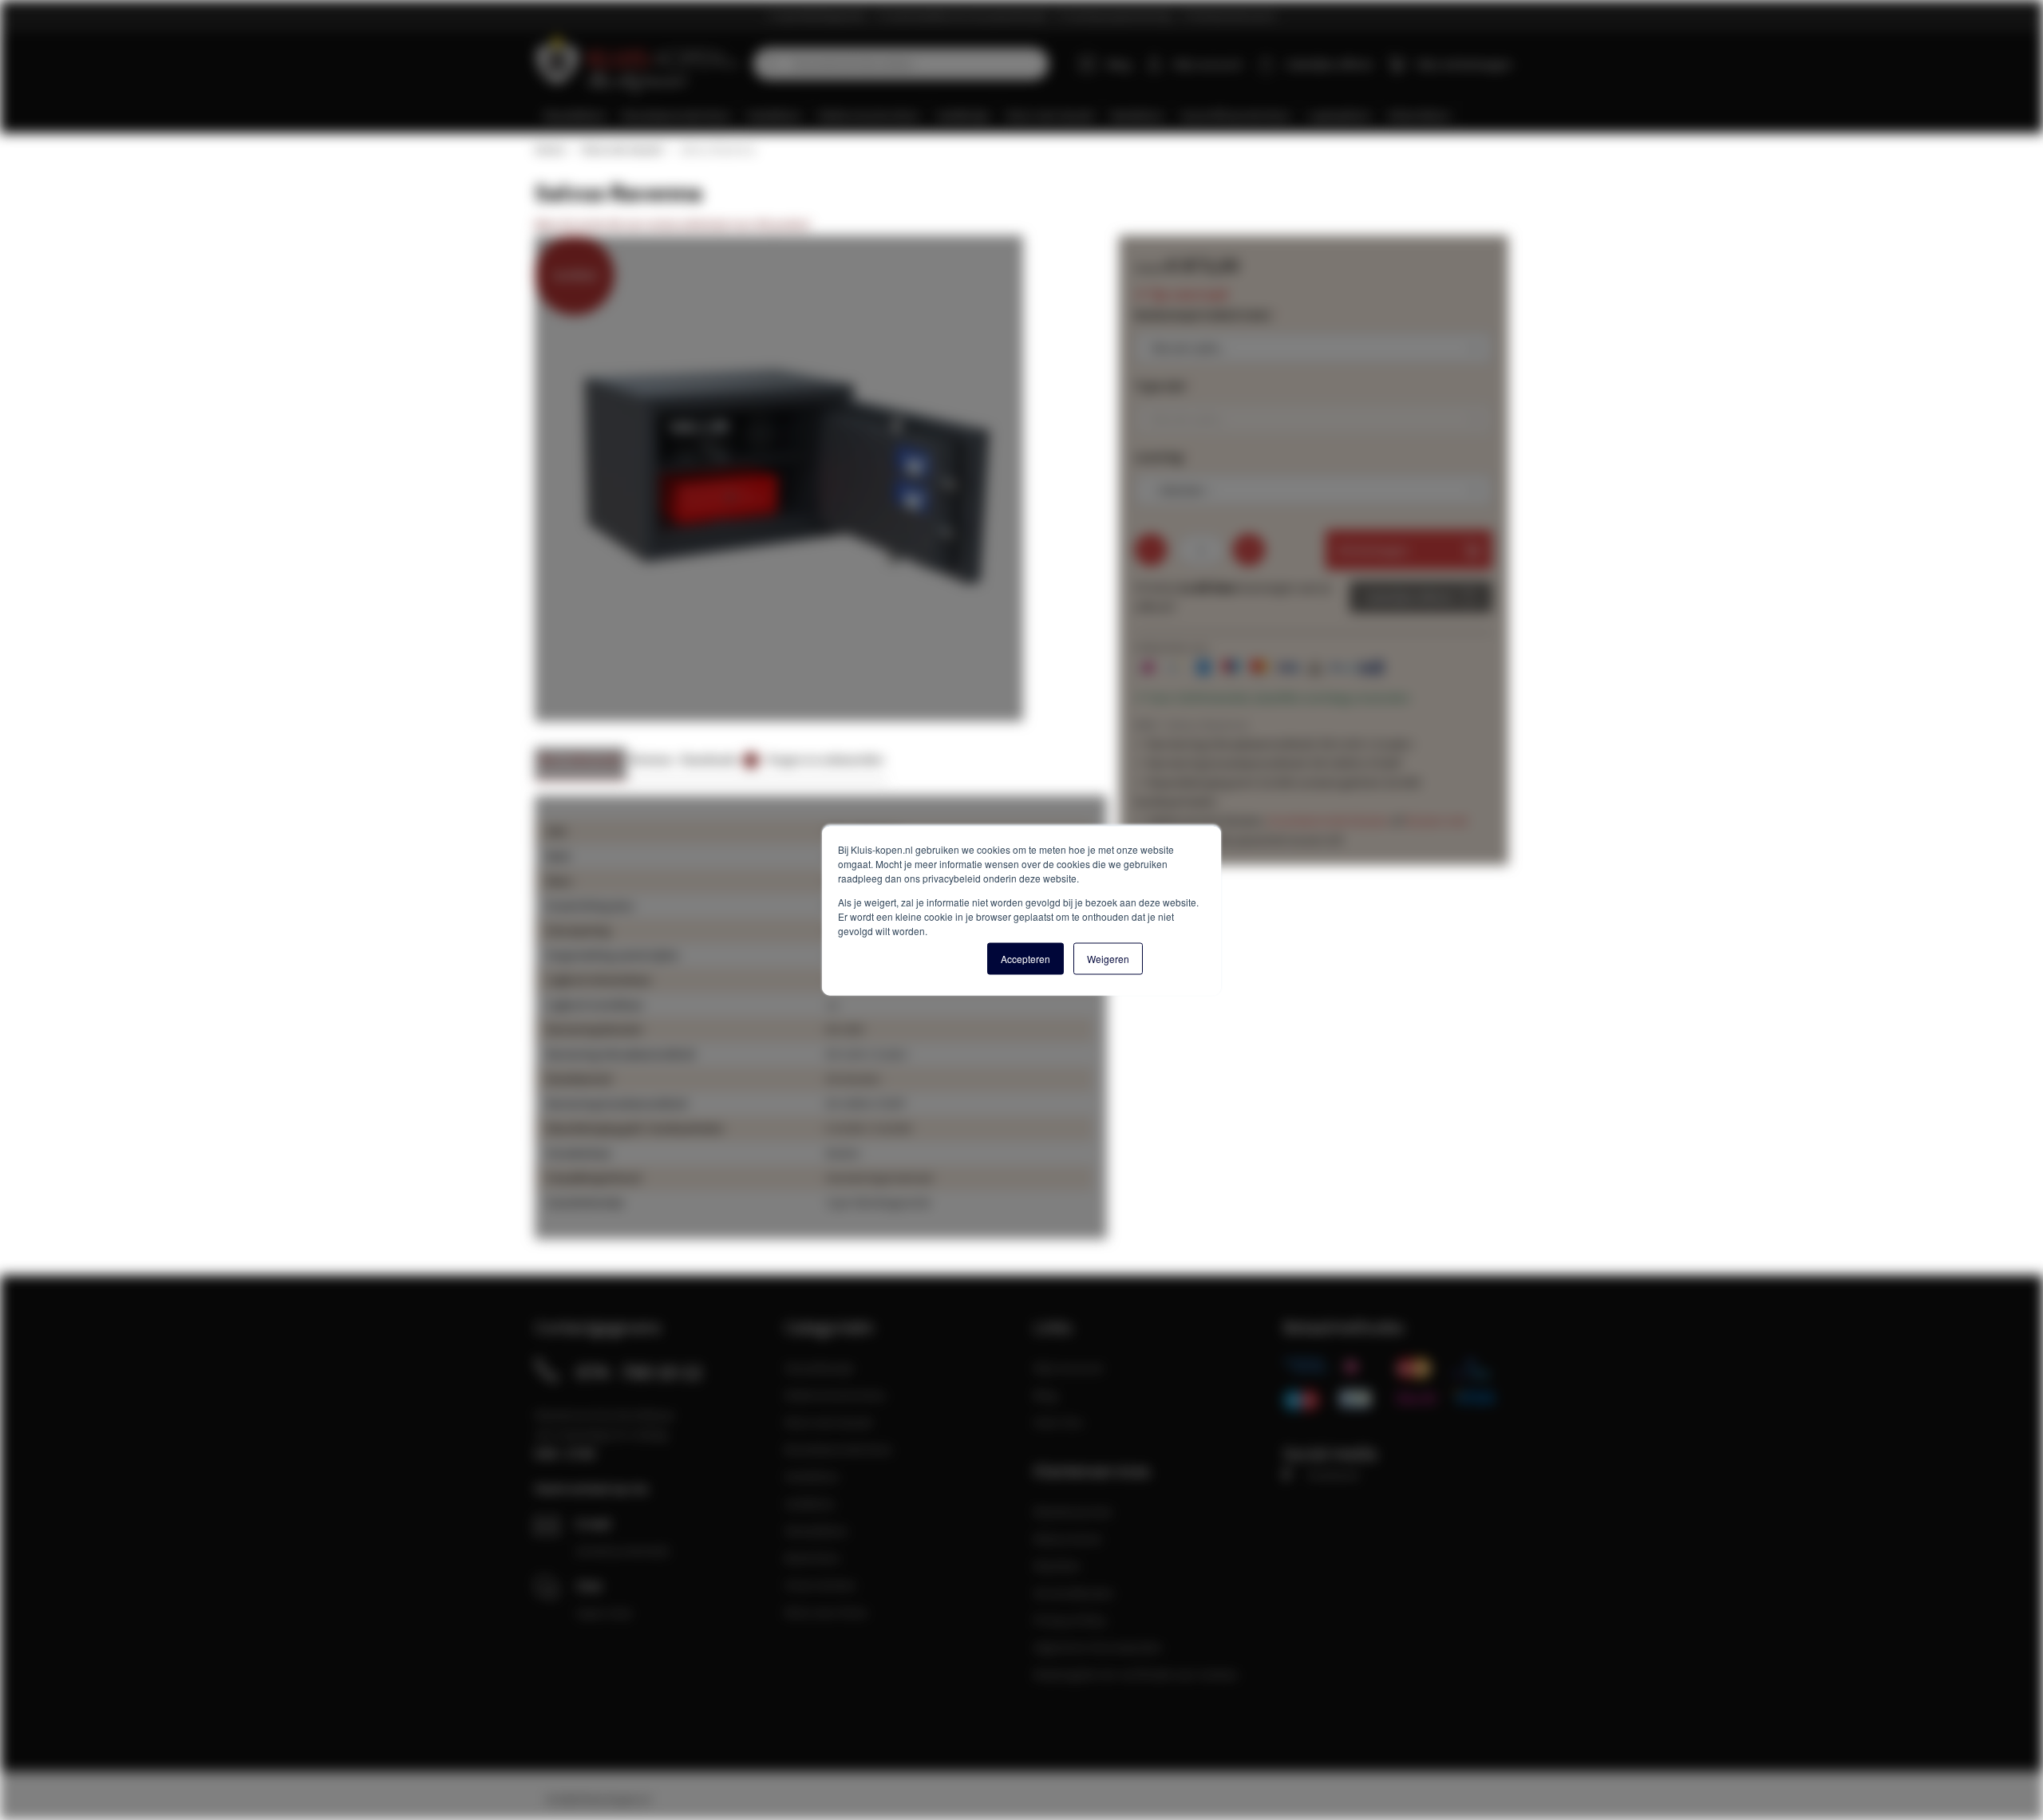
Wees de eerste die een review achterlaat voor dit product (672, 224)
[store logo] (638, 64)
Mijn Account (1068, 1368)
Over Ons (1058, 1422)
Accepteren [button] (1025, 958)
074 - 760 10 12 (639, 1372)
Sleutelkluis (816, 1530)
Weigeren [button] (1108, 958)
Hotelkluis (812, 1476)
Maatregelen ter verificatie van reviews (1136, 1674)
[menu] (1027, 115)
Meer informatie (581, 759)
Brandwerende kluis (838, 1449)
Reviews (652, 759)
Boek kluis (812, 1557)
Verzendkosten (1074, 1593)
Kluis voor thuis (826, 1612)
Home (549, 149)
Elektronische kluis (835, 1395)
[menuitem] (575, 115)
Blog (1119, 64)
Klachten (1057, 1565)
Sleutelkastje (819, 1368)
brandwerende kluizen (1329, 820)
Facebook (1333, 1475)
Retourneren (1068, 1538)
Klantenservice (1073, 1511)
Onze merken (820, 1585)
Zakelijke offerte (1409, 597)
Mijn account (1207, 64)
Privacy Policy (1070, 1620)
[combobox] (901, 64)
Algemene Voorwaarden (1098, 1647)
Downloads (717, 759)
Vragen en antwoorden (825, 759)
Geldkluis (810, 1503)
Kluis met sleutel (622, 149)
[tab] (581, 764)
